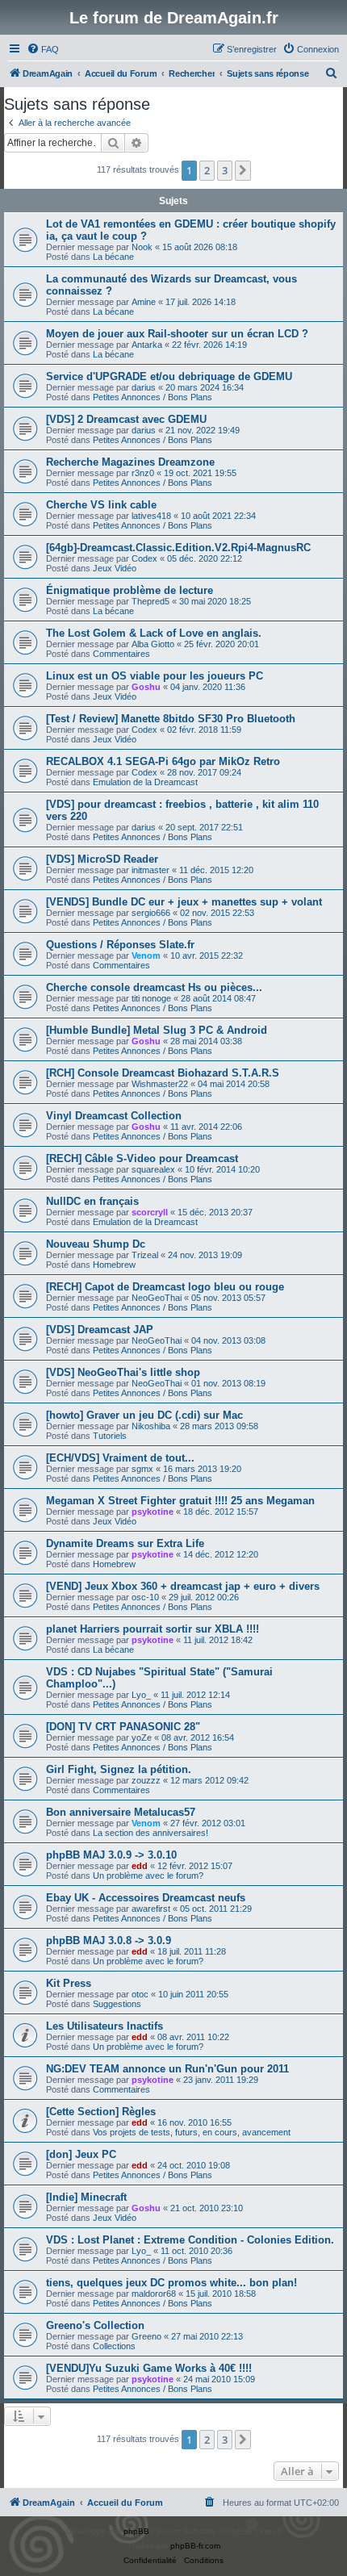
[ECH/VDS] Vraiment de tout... (120, 1458)
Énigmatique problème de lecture (130, 590)
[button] (243, 170)
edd (140, 1866)
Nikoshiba (151, 1426)
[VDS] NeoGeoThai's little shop (123, 1372)
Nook (142, 247)
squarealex (153, 1169)
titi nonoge (151, 998)
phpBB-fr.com (195, 2546)
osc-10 (145, 1597)
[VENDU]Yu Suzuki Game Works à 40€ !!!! (149, 2368)
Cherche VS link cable (101, 505)
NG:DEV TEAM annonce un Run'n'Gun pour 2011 (167, 2069)
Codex (144, 558)
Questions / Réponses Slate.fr (120, 945)
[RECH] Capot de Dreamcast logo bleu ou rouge (165, 1287)
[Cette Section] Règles (101, 2112)
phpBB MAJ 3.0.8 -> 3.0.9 (109, 1940)
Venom (146, 956)
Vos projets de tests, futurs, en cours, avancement (192, 2132)
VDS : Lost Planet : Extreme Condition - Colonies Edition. (190, 2240)
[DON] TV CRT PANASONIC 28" (123, 1727)
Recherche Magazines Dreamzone (130, 462)
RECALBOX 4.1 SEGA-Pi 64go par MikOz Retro (163, 761)
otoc (140, 1994)
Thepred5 (151, 601)
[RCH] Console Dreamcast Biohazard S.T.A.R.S (163, 1073)
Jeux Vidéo (115, 568)
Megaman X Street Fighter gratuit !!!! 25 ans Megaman (180, 1501)
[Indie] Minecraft (86, 2197)
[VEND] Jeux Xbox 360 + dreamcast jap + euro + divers (183, 1586)
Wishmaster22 (160, 1084)
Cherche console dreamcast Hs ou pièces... (154, 987)
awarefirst (151, 1909)
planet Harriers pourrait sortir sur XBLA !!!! (153, 1629)
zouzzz (146, 1780)
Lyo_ (141, 1695)
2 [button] (207, 170)
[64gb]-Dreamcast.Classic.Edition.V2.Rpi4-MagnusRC (178, 548)
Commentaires (121, 654)
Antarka (147, 345)
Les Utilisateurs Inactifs (105, 2026)
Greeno (146, 2336)
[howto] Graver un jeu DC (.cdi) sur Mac (144, 1415)
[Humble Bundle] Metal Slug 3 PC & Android (157, 1030)
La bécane (113, 257)
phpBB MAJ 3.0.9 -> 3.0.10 (111, 1855)
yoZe (142, 1738)
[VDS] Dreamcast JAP (100, 1330)
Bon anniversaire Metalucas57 (121, 1812)
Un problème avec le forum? (148, 1876)
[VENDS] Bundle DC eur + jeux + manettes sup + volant (184, 902)
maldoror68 (154, 2294)
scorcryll (150, 1212)
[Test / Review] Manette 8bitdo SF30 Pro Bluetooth (171, 719)
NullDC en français (92, 1201)
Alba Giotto (153, 644)
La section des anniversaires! (151, 1833)
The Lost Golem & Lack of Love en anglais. (154, 633)
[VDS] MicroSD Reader (102, 859)
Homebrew (114, 1265)
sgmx (142, 1469)
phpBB (136, 2531)
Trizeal (145, 1255)
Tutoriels (110, 1436)
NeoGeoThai (157, 1298)
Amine (144, 302)
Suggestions (117, 2004)
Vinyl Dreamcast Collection (114, 1116)
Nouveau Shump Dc (96, 1244)
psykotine (153, 1512)
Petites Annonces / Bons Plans (153, 397)
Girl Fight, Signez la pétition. (119, 1769)
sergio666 (151, 913)
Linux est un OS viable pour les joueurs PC (155, 676)
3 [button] (225, 170)
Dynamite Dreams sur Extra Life (125, 1543)
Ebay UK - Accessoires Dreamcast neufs (146, 1898)
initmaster (151, 870)
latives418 (151, 516)
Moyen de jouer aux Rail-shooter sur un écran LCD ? (177, 334)
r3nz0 (143, 473)
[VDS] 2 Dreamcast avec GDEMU (126, 419)
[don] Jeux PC (81, 2154)
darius (144, 387)
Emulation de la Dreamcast (145, 782)
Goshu (146, 687)
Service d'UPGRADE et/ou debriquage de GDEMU (169, 376)
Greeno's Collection (95, 2325)
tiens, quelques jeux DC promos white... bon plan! (171, 2283)
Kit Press (69, 1983)
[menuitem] (43, 49)
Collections (114, 2346)
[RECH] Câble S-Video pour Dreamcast (142, 1158)
